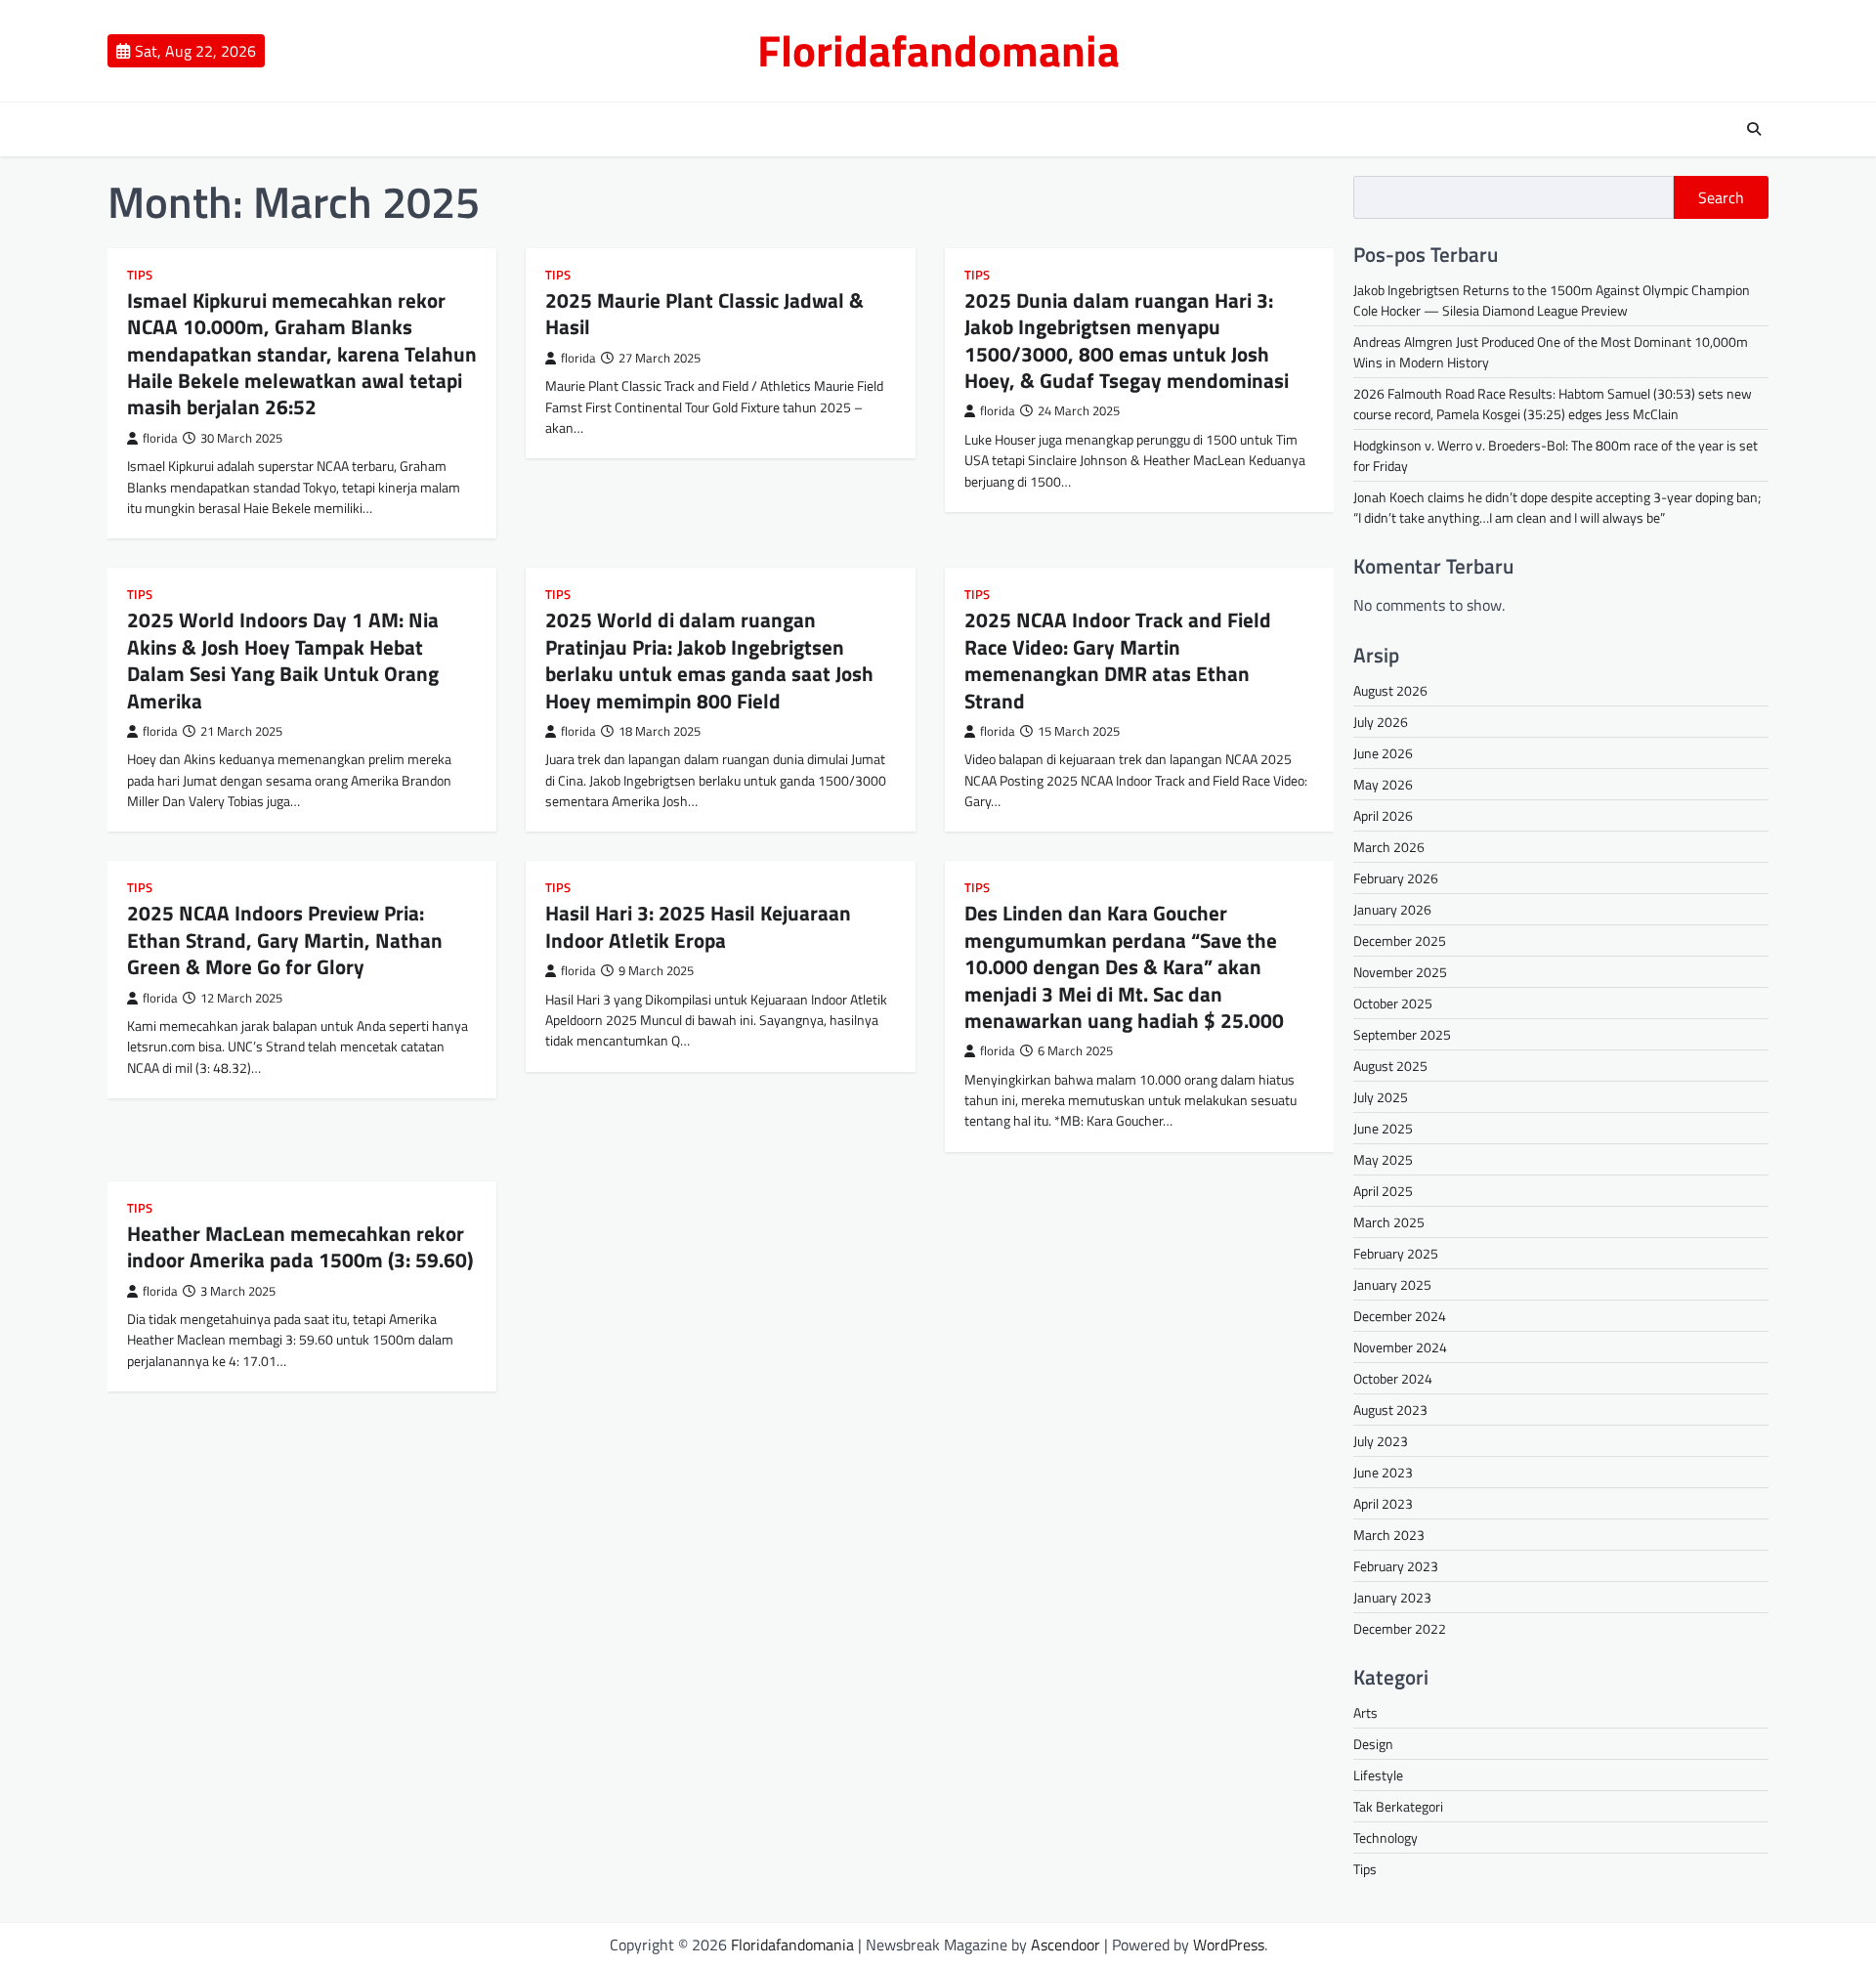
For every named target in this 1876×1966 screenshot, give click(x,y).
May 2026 (1383, 784)
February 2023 (1396, 1566)
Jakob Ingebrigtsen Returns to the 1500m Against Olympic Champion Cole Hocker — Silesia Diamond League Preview (1552, 300)
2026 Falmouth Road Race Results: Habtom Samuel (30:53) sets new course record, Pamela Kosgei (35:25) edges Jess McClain (1553, 404)
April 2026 (1383, 815)
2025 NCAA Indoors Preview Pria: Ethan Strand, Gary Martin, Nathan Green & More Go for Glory (285, 940)
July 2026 (1381, 722)
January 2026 (1392, 909)
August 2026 (1390, 690)
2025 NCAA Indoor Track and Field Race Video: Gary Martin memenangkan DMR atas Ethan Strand (1118, 660)
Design (1373, 1744)
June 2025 (1383, 1128)
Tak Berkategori (1398, 1806)
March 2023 (1389, 1535)
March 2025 (1389, 1222)
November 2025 (1400, 972)
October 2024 (1393, 1378)
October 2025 (1393, 1003)
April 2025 (1383, 1191)
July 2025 (1381, 1097)
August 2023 (1390, 1410)
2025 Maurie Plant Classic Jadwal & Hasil (704, 313)
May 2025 (1383, 1159)
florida (160, 438)
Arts (1365, 1712)
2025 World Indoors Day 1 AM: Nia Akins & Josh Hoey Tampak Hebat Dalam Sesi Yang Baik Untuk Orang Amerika (283, 660)
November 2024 (1400, 1347)
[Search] (1754, 129)
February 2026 (1396, 878)
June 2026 (1383, 753)
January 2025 (1392, 1284)
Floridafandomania (938, 50)
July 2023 (1381, 1441)
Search (1721, 197)
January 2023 (1392, 1597)
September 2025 (1402, 1034)
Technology (1386, 1838)
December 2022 (1400, 1628)
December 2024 (1400, 1316)
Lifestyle (1378, 1775)
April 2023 (1383, 1503)
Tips (140, 275)
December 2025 (1400, 940)
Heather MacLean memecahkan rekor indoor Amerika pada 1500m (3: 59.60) (300, 1246)
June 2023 (1383, 1472)
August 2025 (1390, 1066)
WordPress (1229, 1945)
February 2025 (1396, 1253)
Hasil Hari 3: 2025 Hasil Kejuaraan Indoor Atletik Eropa (698, 926)
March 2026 (1389, 847)
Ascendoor (1066, 1945)
